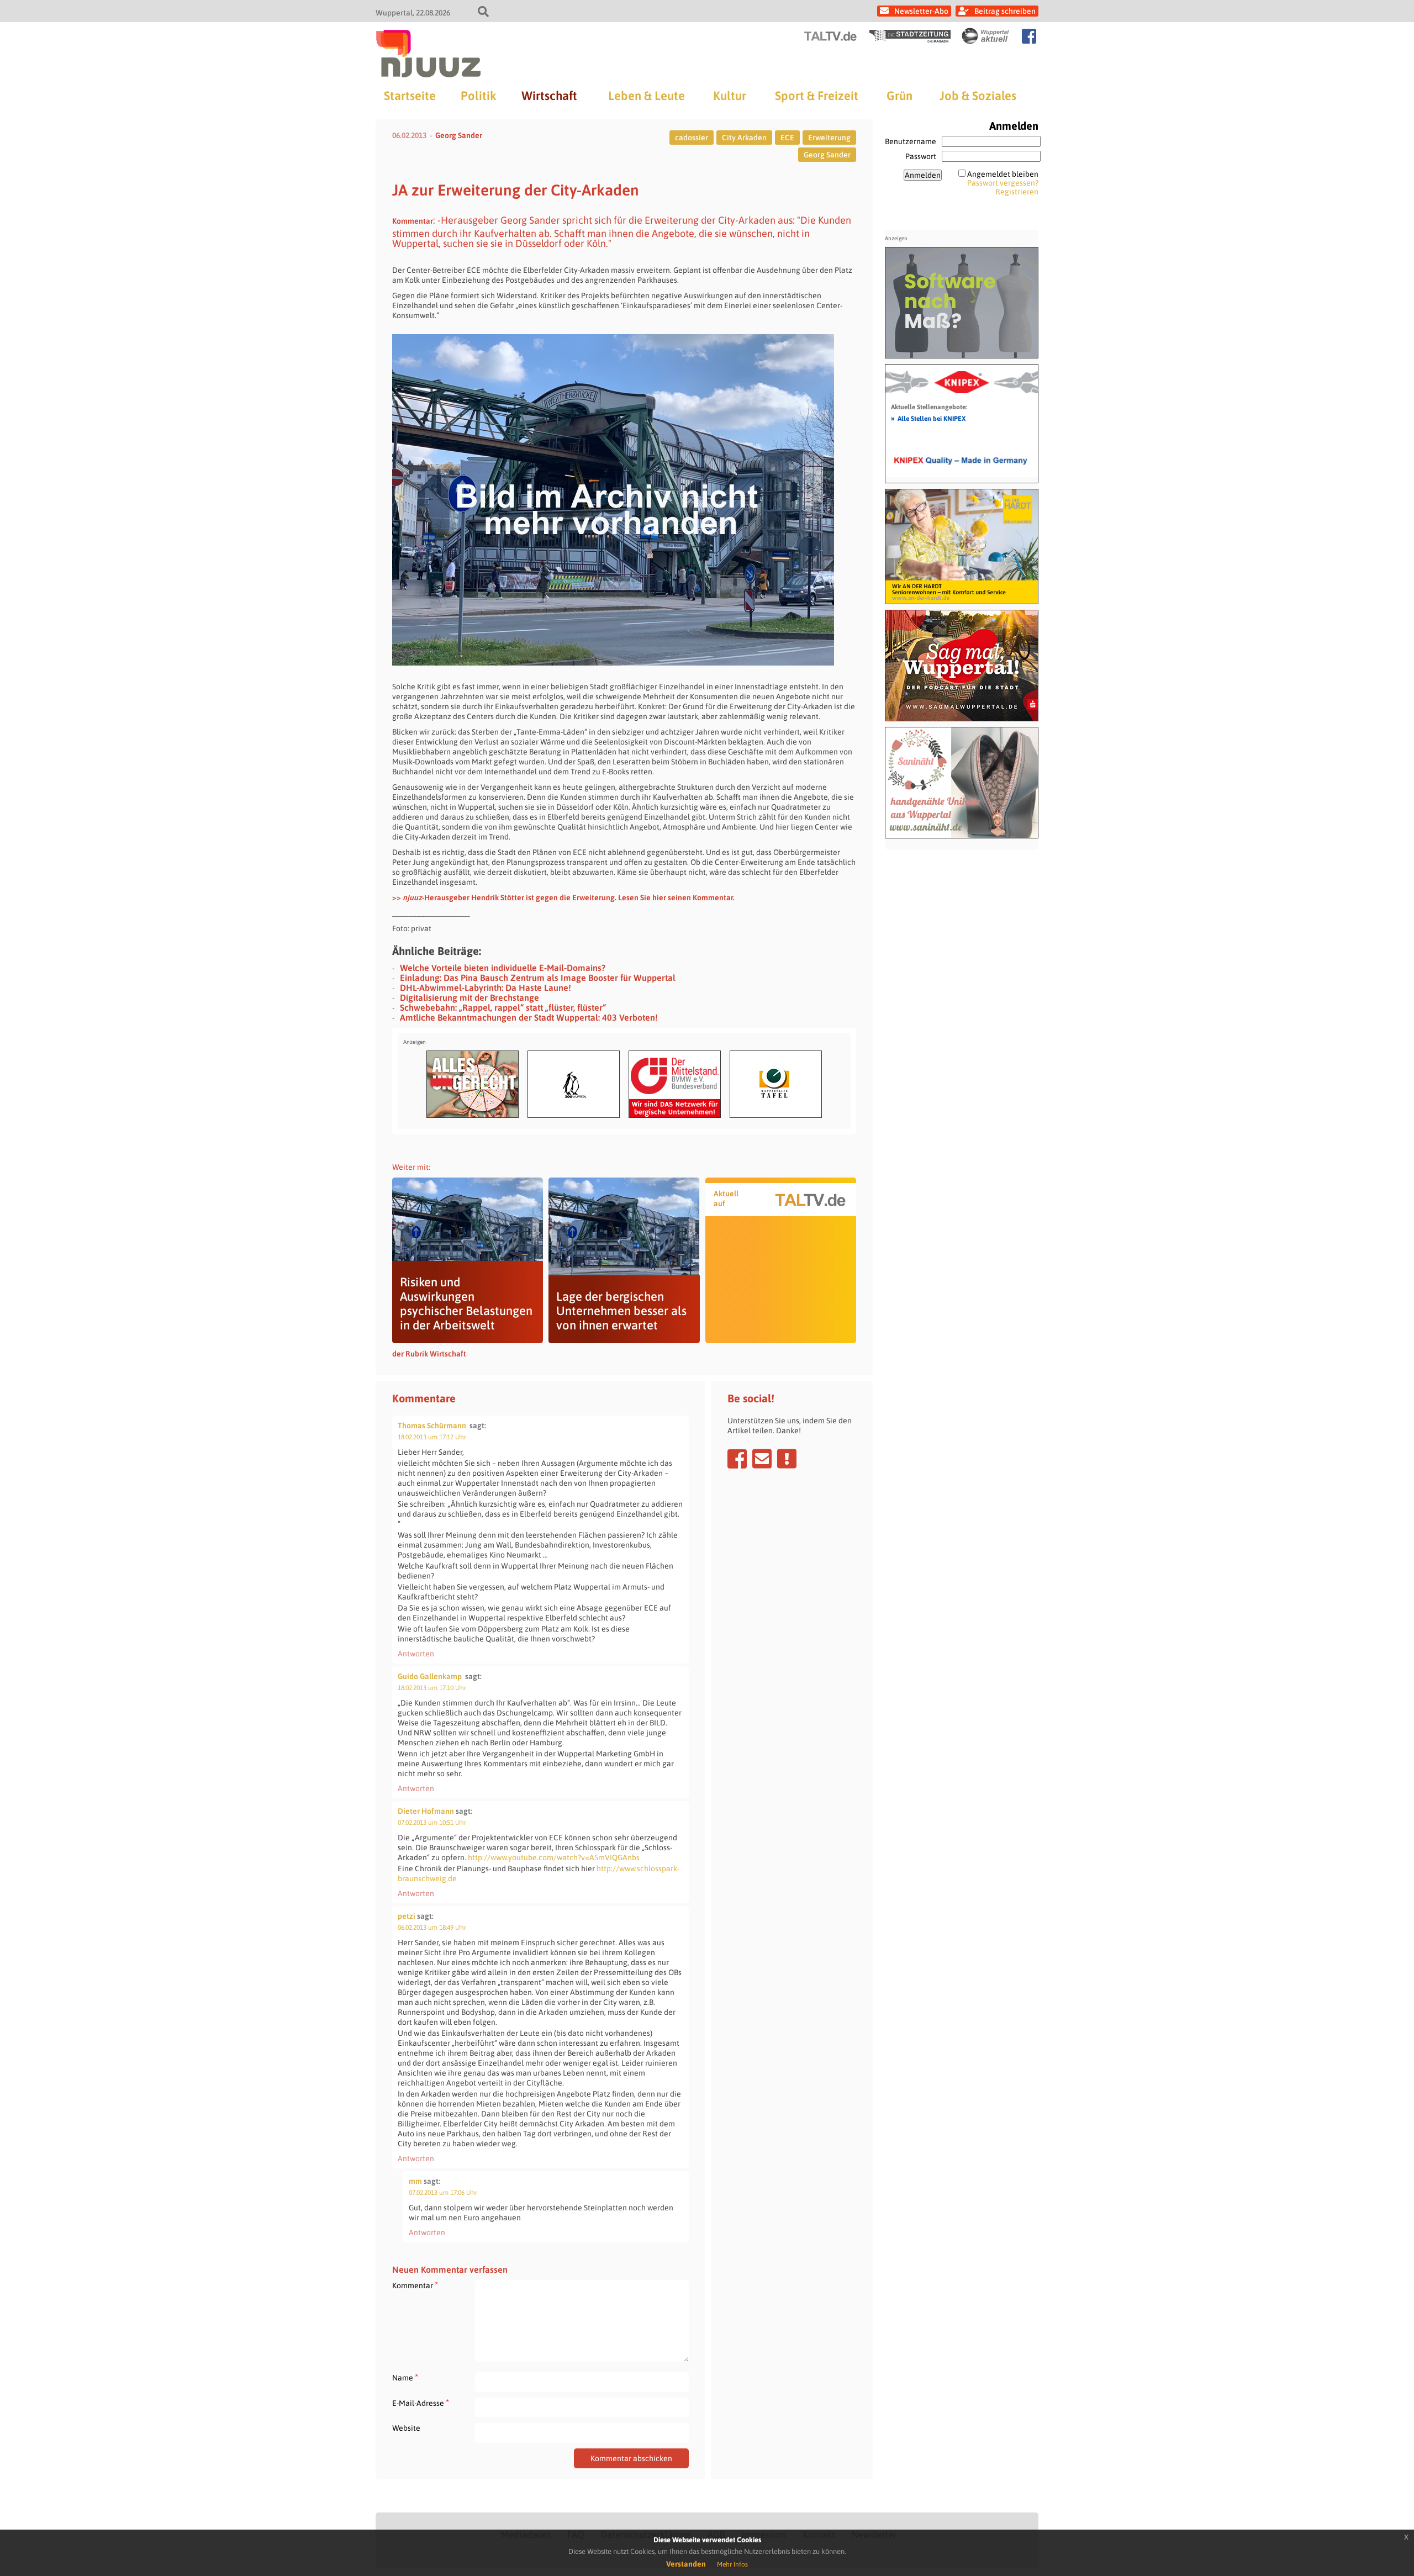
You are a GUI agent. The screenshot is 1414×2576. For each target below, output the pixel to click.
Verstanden (686, 2564)
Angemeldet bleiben (1003, 174)
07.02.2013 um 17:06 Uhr (443, 2193)
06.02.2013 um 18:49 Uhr (432, 1928)
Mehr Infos (732, 2564)
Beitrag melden (787, 1459)
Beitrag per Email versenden (762, 1459)
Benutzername (911, 141)
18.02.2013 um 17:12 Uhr (432, 1437)
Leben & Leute (647, 96)
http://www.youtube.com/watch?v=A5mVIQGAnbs (554, 1857)
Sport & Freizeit (817, 96)
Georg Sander (459, 135)
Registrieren (1017, 192)
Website (406, 2428)
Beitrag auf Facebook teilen (737, 1459)
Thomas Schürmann (432, 1426)
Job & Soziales (978, 96)
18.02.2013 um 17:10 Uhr (432, 1688)
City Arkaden (744, 138)
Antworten (416, 1654)
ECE (787, 138)
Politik (478, 96)
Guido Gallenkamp (430, 1676)
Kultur (730, 96)
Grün (899, 96)
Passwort (921, 156)
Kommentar (415, 2285)
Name (405, 2377)
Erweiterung (829, 138)
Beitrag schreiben (1005, 11)
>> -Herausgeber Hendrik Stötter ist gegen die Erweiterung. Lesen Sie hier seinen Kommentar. (563, 898)
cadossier (692, 138)
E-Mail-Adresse (421, 2403)
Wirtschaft (549, 96)
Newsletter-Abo (921, 11)
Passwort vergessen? (1003, 183)
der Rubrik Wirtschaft (429, 1354)
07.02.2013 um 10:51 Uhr (432, 1823)
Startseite (410, 96)
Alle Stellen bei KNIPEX (928, 418)
